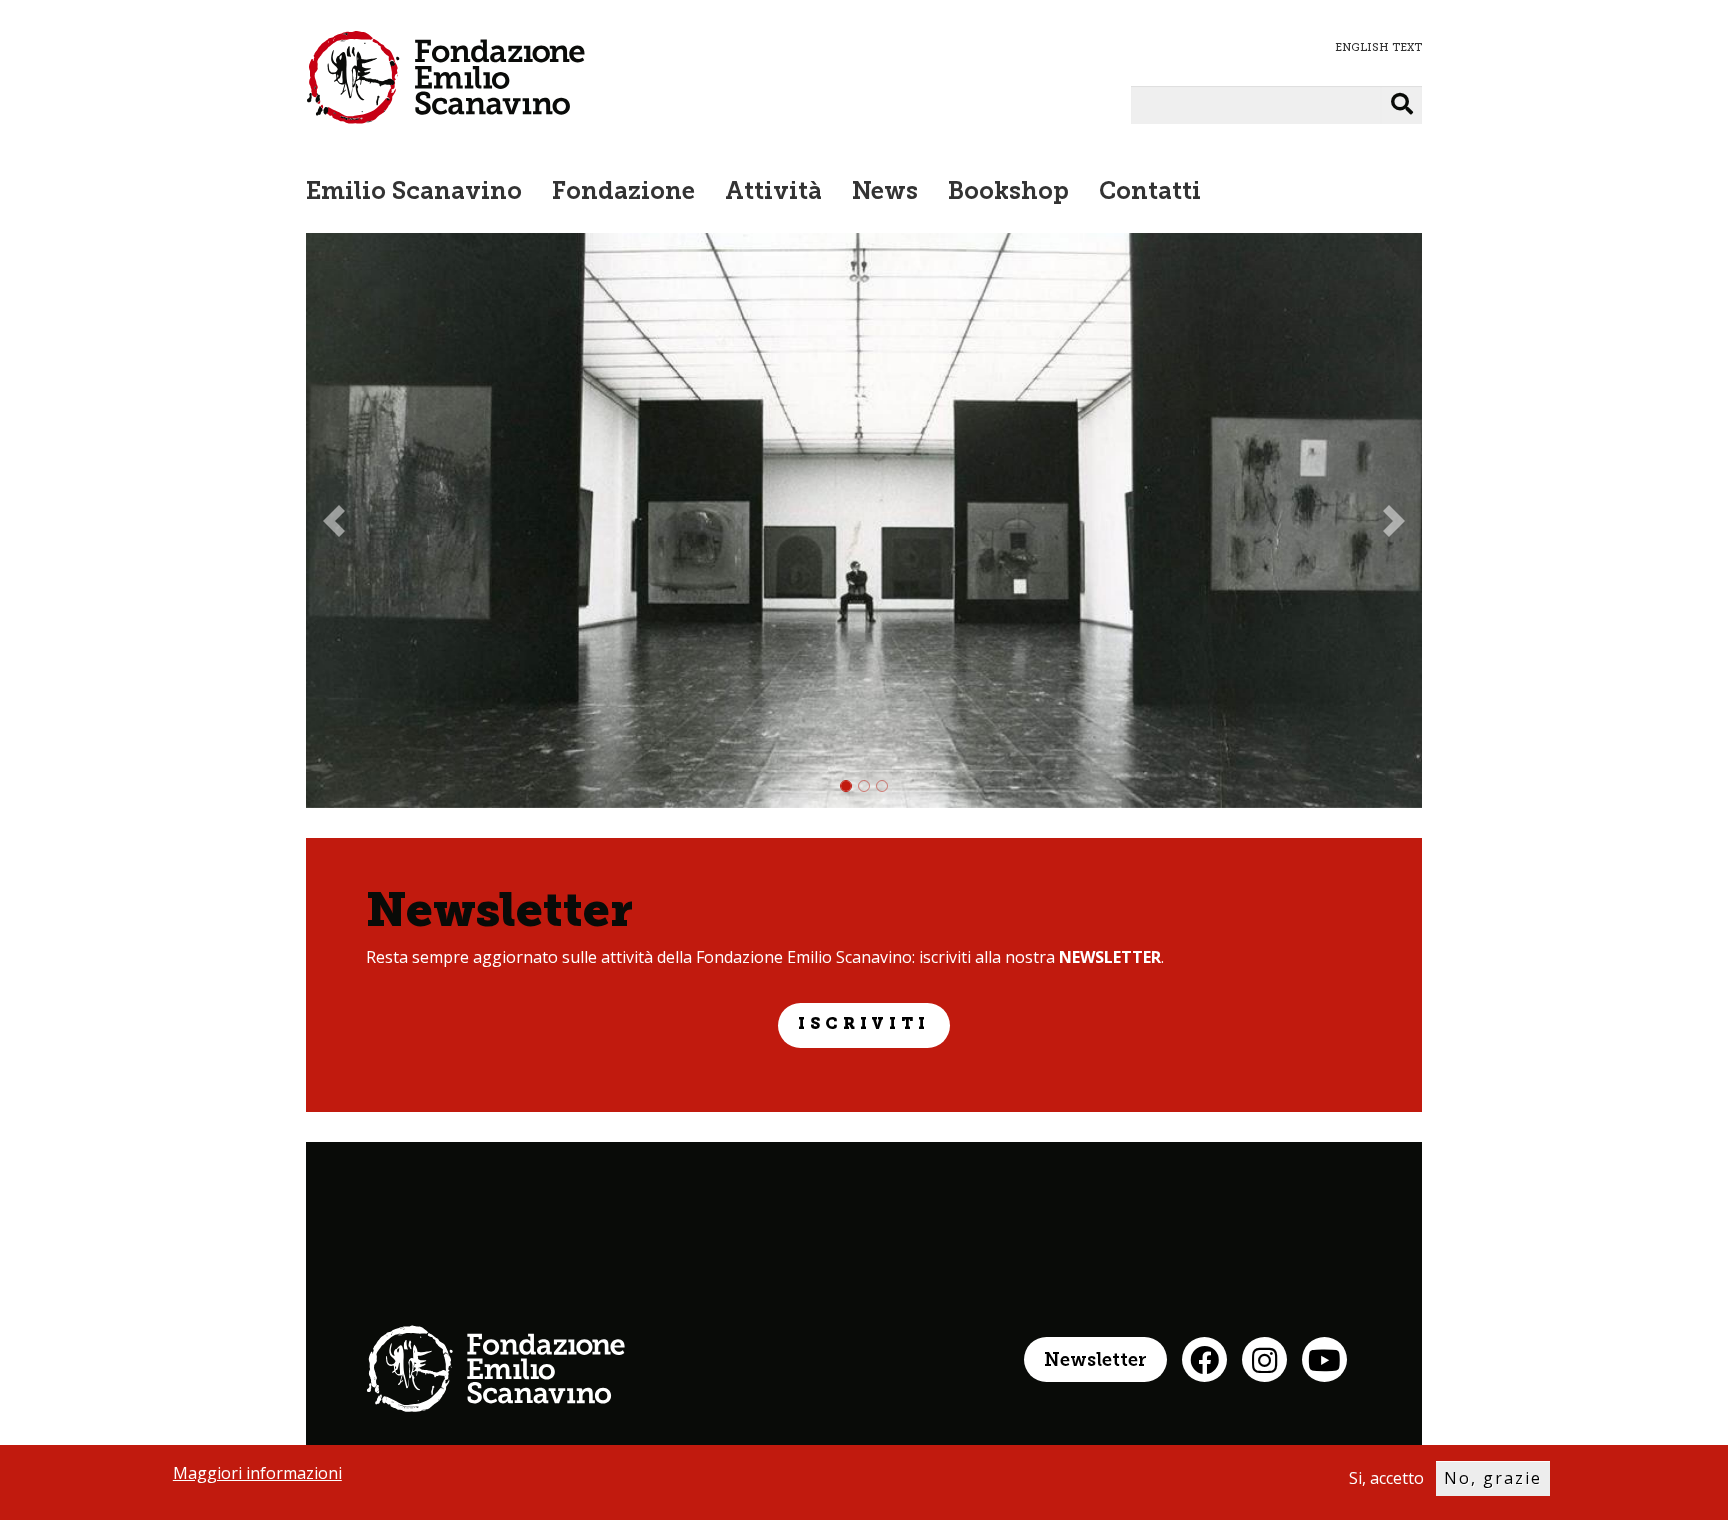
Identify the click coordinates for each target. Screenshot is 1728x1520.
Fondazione (623, 193)
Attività (773, 193)
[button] (334, 520)
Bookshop (1008, 193)
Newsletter (1095, 1361)
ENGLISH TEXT (1378, 47)
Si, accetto (1386, 1478)
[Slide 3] (882, 786)
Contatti (1150, 193)
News (885, 193)
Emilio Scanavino (414, 193)
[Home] (446, 77)
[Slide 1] (846, 786)
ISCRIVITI (863, 1025)
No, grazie (1493, 1478)
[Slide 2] (864, 786)
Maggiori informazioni (257, 1473)
